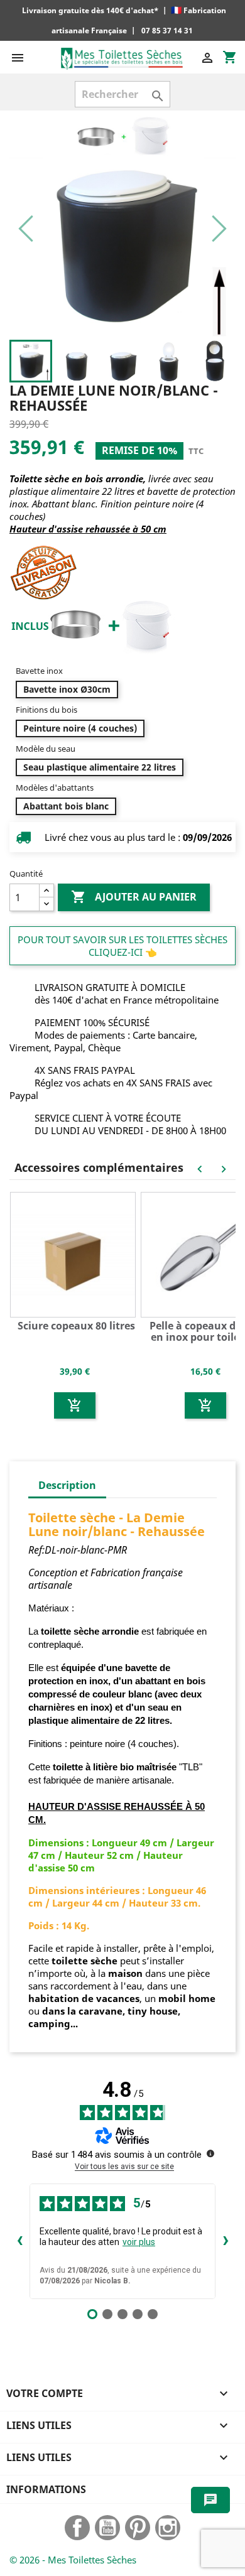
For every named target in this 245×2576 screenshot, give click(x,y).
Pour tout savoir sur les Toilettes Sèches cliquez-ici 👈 (122, 946)
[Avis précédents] (19, 2241)
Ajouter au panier (134, 897)
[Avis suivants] (226, 2241)
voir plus (139, 2242)
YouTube (107, 2528)
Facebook (77, 2528)
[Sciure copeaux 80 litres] (75, 1253)
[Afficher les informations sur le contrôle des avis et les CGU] (210, 2153)
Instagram (168, 2528)
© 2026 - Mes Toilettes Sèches (73, 2560)
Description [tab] (67, 1485)
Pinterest (138, 2528)
